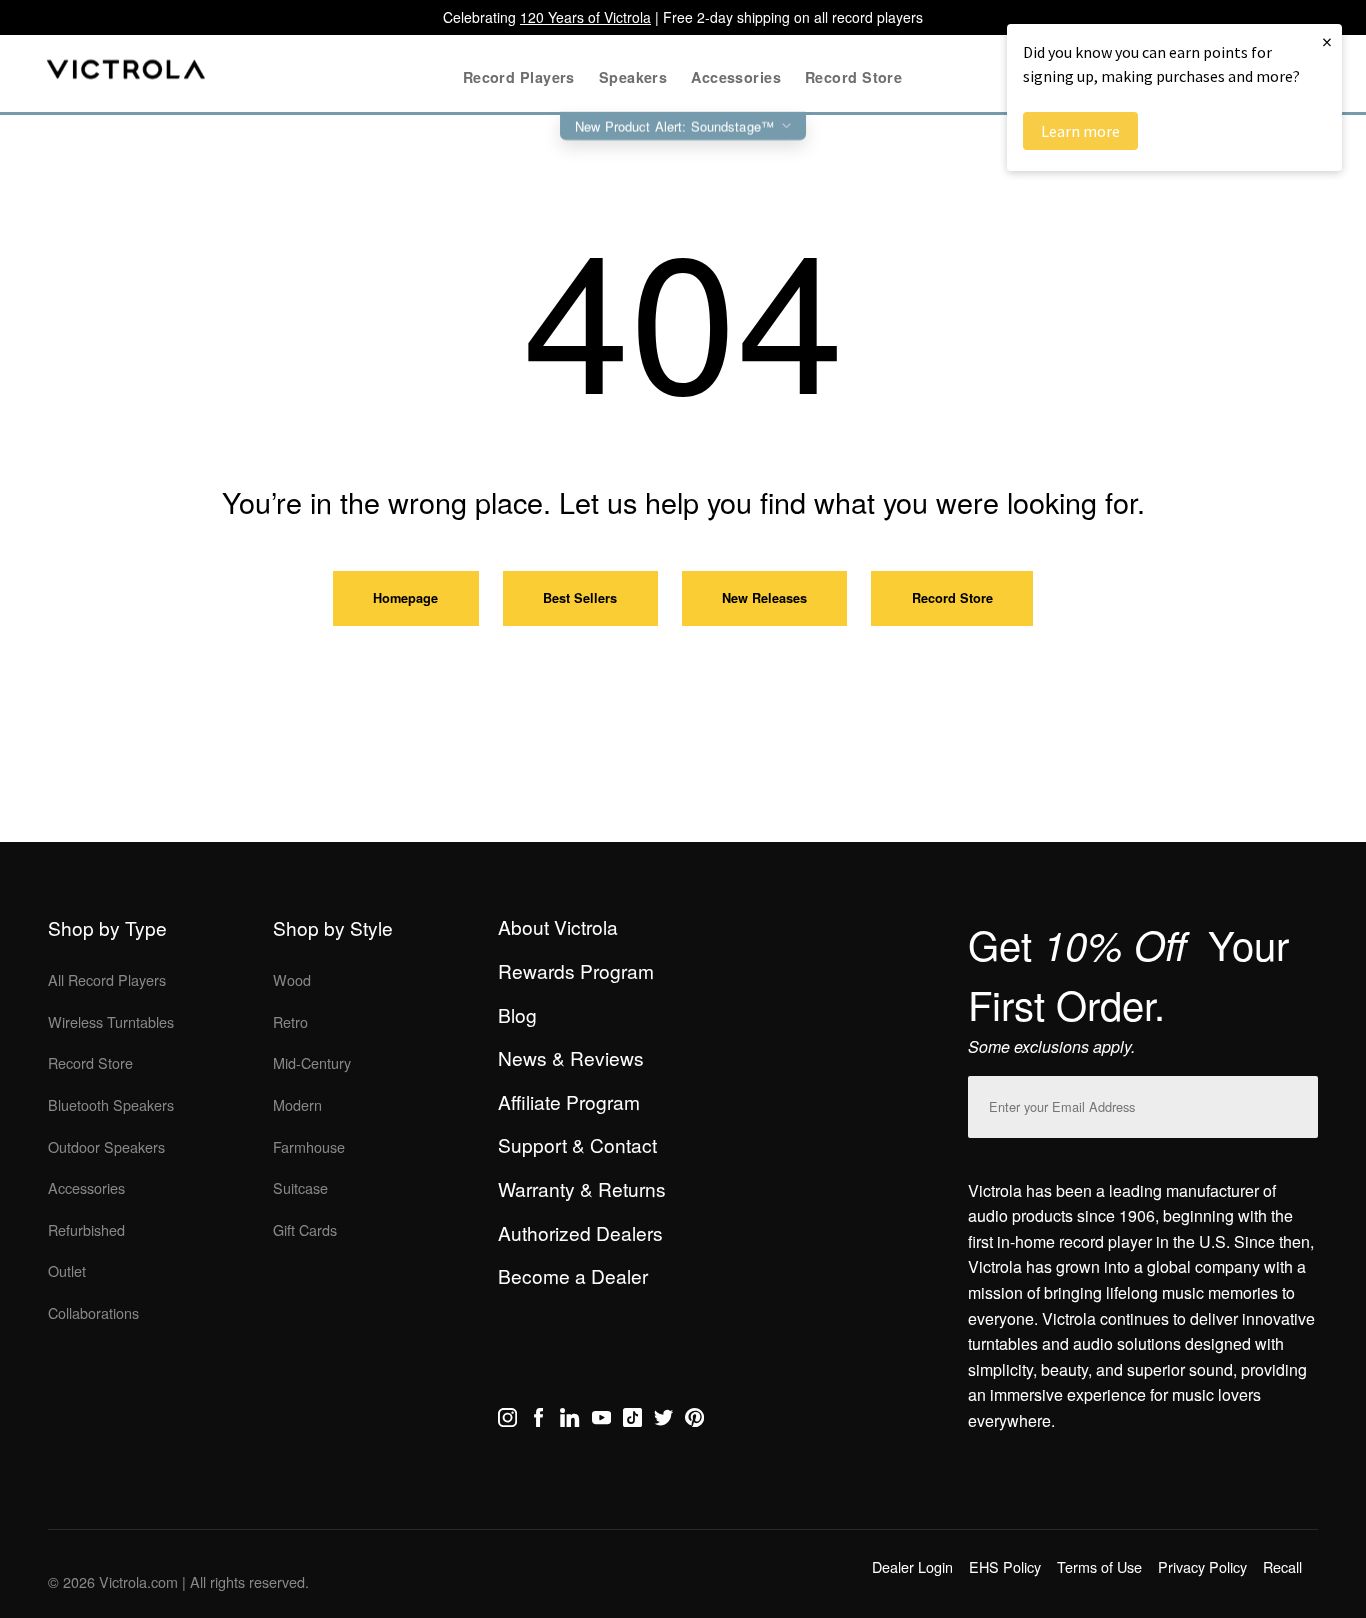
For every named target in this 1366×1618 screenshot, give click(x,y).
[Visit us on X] (663, 1421)
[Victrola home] (126, 73)
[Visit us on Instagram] (507, 1421)
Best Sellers (580, 598)
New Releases (764, 598)
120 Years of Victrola (585, 17)
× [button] (1327, 41)
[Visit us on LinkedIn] (569, 1421)
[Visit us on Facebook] (538, 1421)
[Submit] (1298, 1102)
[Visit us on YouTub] (601, 1421)
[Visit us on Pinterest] (694, 1421)
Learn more (1080, 131)
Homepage (405, 598)
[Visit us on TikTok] (632, 1421)
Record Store (952, 598)
